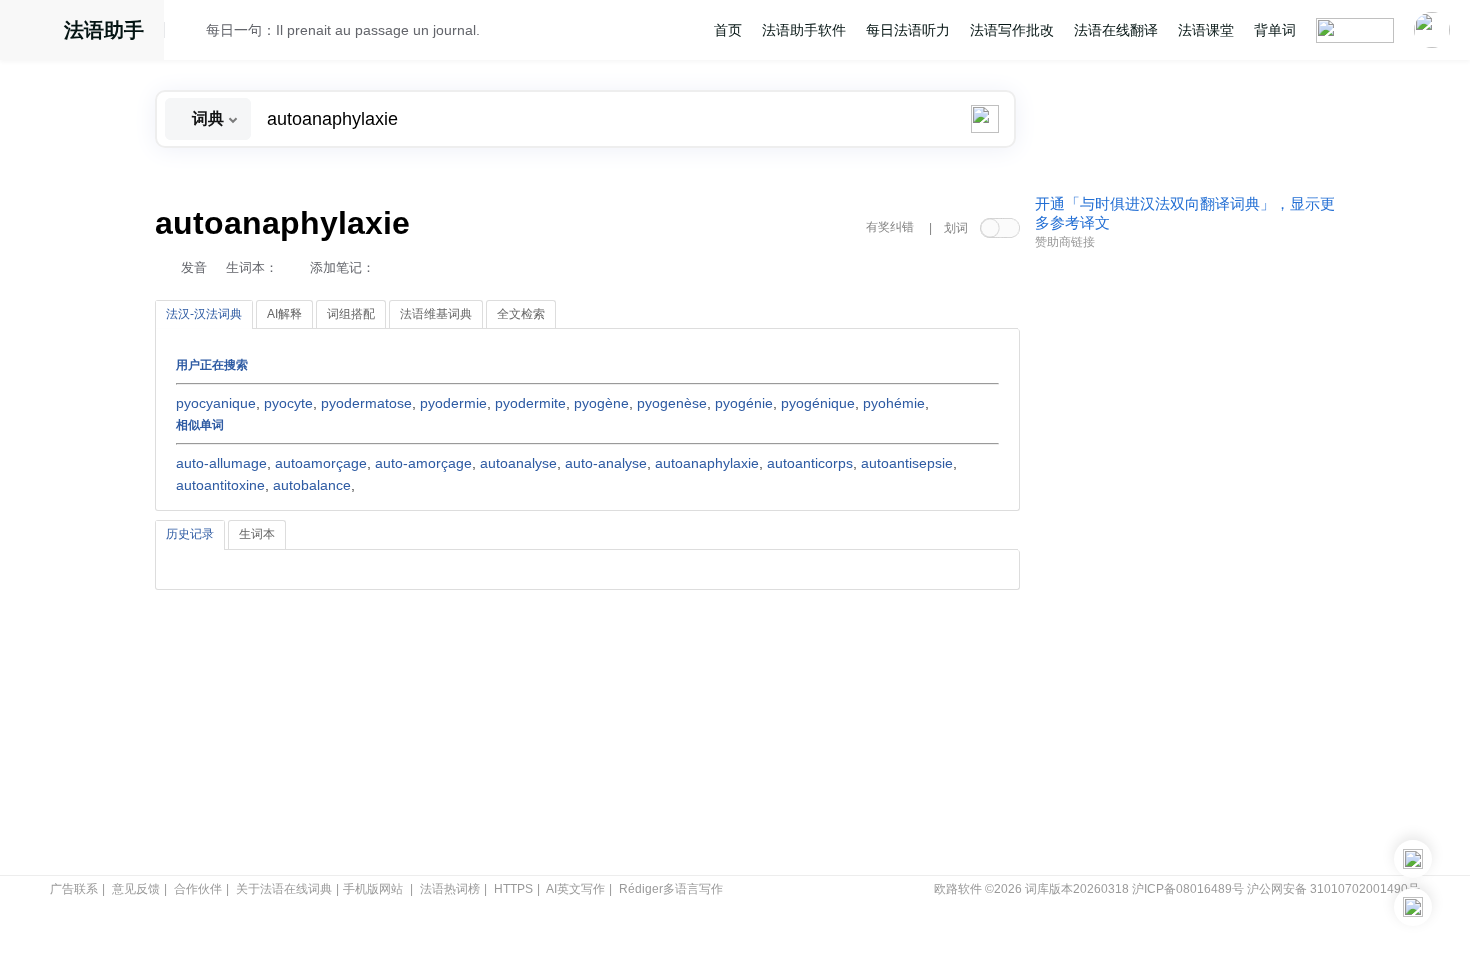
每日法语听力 (908, 30)
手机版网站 (373, 889)
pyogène (601, 403)
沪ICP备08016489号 (1188, 889)
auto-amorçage (423, 463)
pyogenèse (672, 403)
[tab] (204, 315)
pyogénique (818, 403)
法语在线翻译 (1116, 30)
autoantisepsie (907, 463)
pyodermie (453, 403)
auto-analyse (606, 463)
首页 (728, 30)
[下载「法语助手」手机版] (1413, 859)
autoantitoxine (220, 485)
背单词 (1275, 30)
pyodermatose (366, 403)
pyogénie (744, 403)
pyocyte (288, 403)
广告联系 (74, 889)
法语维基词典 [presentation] (436, 314)
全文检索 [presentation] (521, 314)
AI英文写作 (575, 889)
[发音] (191, 33)
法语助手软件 (804, 30)
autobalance (312, 485)
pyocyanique (216, 403)
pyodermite (530, 403)
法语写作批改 (1012, 30)
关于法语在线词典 (284, 889)
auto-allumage (221, 463)
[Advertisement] (1185, 563)
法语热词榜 (450, 889)
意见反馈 (136, 889)
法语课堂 (1206, 30)
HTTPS (513, 889)
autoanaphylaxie (707, 463)
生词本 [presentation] (257, 534)
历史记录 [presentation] (190, 534)
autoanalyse (518, 463)
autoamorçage (321, 463)
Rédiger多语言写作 (671, 889)
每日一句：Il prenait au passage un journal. (343, 30)
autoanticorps (810, 463)
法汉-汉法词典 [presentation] (204, 314)
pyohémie (894, 403)
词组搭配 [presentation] (351, 314)
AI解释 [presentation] (284, 314)
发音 (194, 267)
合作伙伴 (198, 889)
